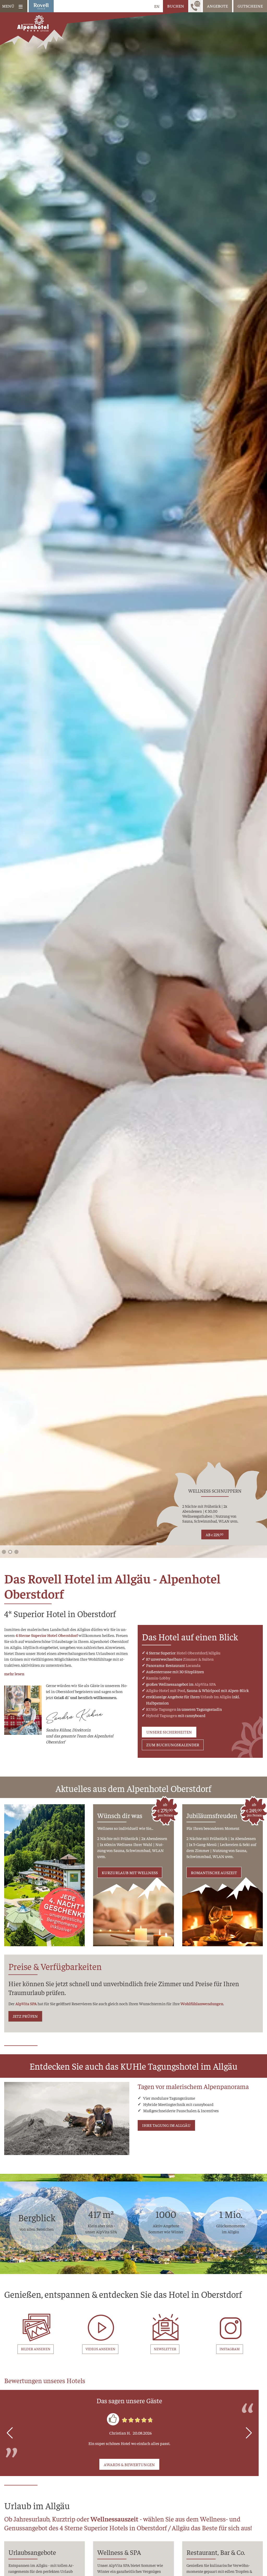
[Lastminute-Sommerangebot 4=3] (44, 1875)
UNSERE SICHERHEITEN (169, 1732)
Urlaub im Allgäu (216, 1696)
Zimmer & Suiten (198, 1659)
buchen (176, 6)
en (157, 6)
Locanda (193, 1665)
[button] (4, 1552)
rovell (41, 6)
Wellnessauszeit (114, 2519)
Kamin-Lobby (158, 1678)
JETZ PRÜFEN (25, 2016)
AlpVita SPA (205, 1684)
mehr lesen (14, 1673)
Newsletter (165, 2349)
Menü (8, 6)
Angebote (217, 6)
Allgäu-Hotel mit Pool (166, 1690)
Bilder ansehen (36, 2349)
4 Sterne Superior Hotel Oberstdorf (47, 1635)
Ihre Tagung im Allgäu (166, 2125)
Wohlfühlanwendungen (202, 2004)
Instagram (230, 2349)
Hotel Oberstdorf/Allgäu (198, 1653)
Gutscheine (250, 6)
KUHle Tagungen (161, 1709)
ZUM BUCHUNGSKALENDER (173, 1745)
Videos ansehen (100, 2349)
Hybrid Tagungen (162, 1715)
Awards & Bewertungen (129, 2464)
